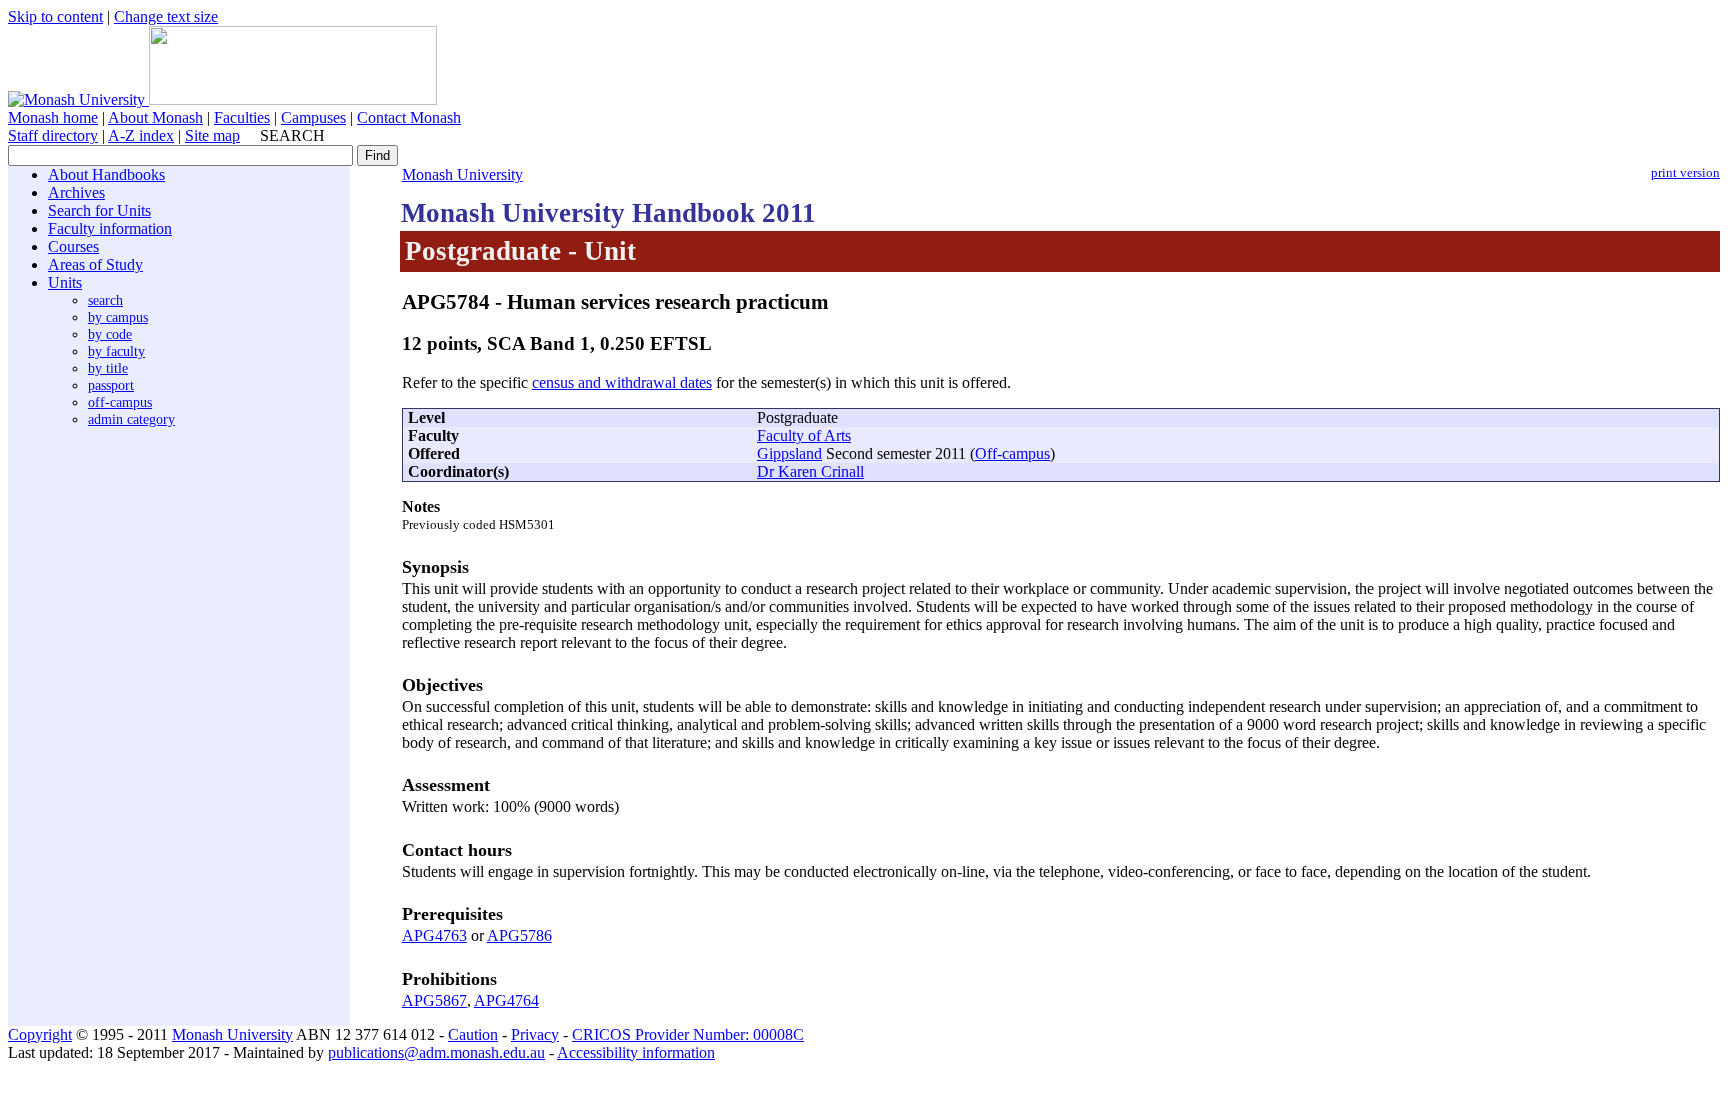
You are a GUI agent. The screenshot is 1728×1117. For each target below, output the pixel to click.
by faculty (116, 351)
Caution (473, 1034)
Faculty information (110, 228)
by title (108, 368)
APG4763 (434, 935)
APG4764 (506, 1000)
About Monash (155, 117)
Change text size (166, 16)
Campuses (313, 117)
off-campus (120, 402)
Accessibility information (636, 1052)
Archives (76, 192)
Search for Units (99, 210)
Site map (212, 135)
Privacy (535, 1034)
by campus (118, 317)
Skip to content (55, 16)
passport (111, 385)
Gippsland (789, 453)
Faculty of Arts (804, 435)
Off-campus (1012, 453)
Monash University (462, 174)
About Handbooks (106, 174)
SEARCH (292, 135)
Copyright (40, 1034)
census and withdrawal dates (622, 382)
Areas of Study (95, 264)
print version (1685, 173)
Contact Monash (409, 117)
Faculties (242, 117)
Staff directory (53, 135)
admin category (131, 419)
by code (110, 334)
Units (65, 282)
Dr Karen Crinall (810, 471)
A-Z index (141, 135)
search (105, 300)
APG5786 (519, 935)
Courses (73, 246)
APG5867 (434, 1000)
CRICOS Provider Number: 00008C (688, 1034)
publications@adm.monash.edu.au (436, 1052)
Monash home (53, 117)
